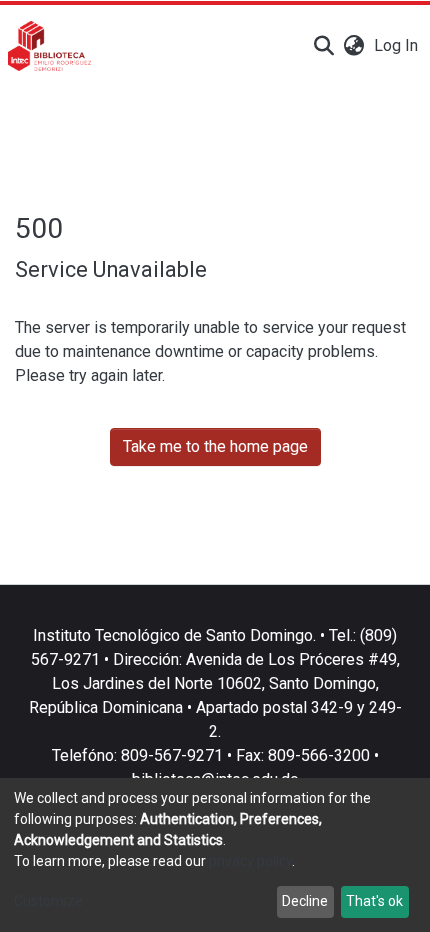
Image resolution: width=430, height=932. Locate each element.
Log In (398, 45)
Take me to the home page (215, 446)
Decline (305, 901)
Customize (48, 901)
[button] (353, 46)
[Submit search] (323, 46)
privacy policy (250, 861)
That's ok (374, 901)
